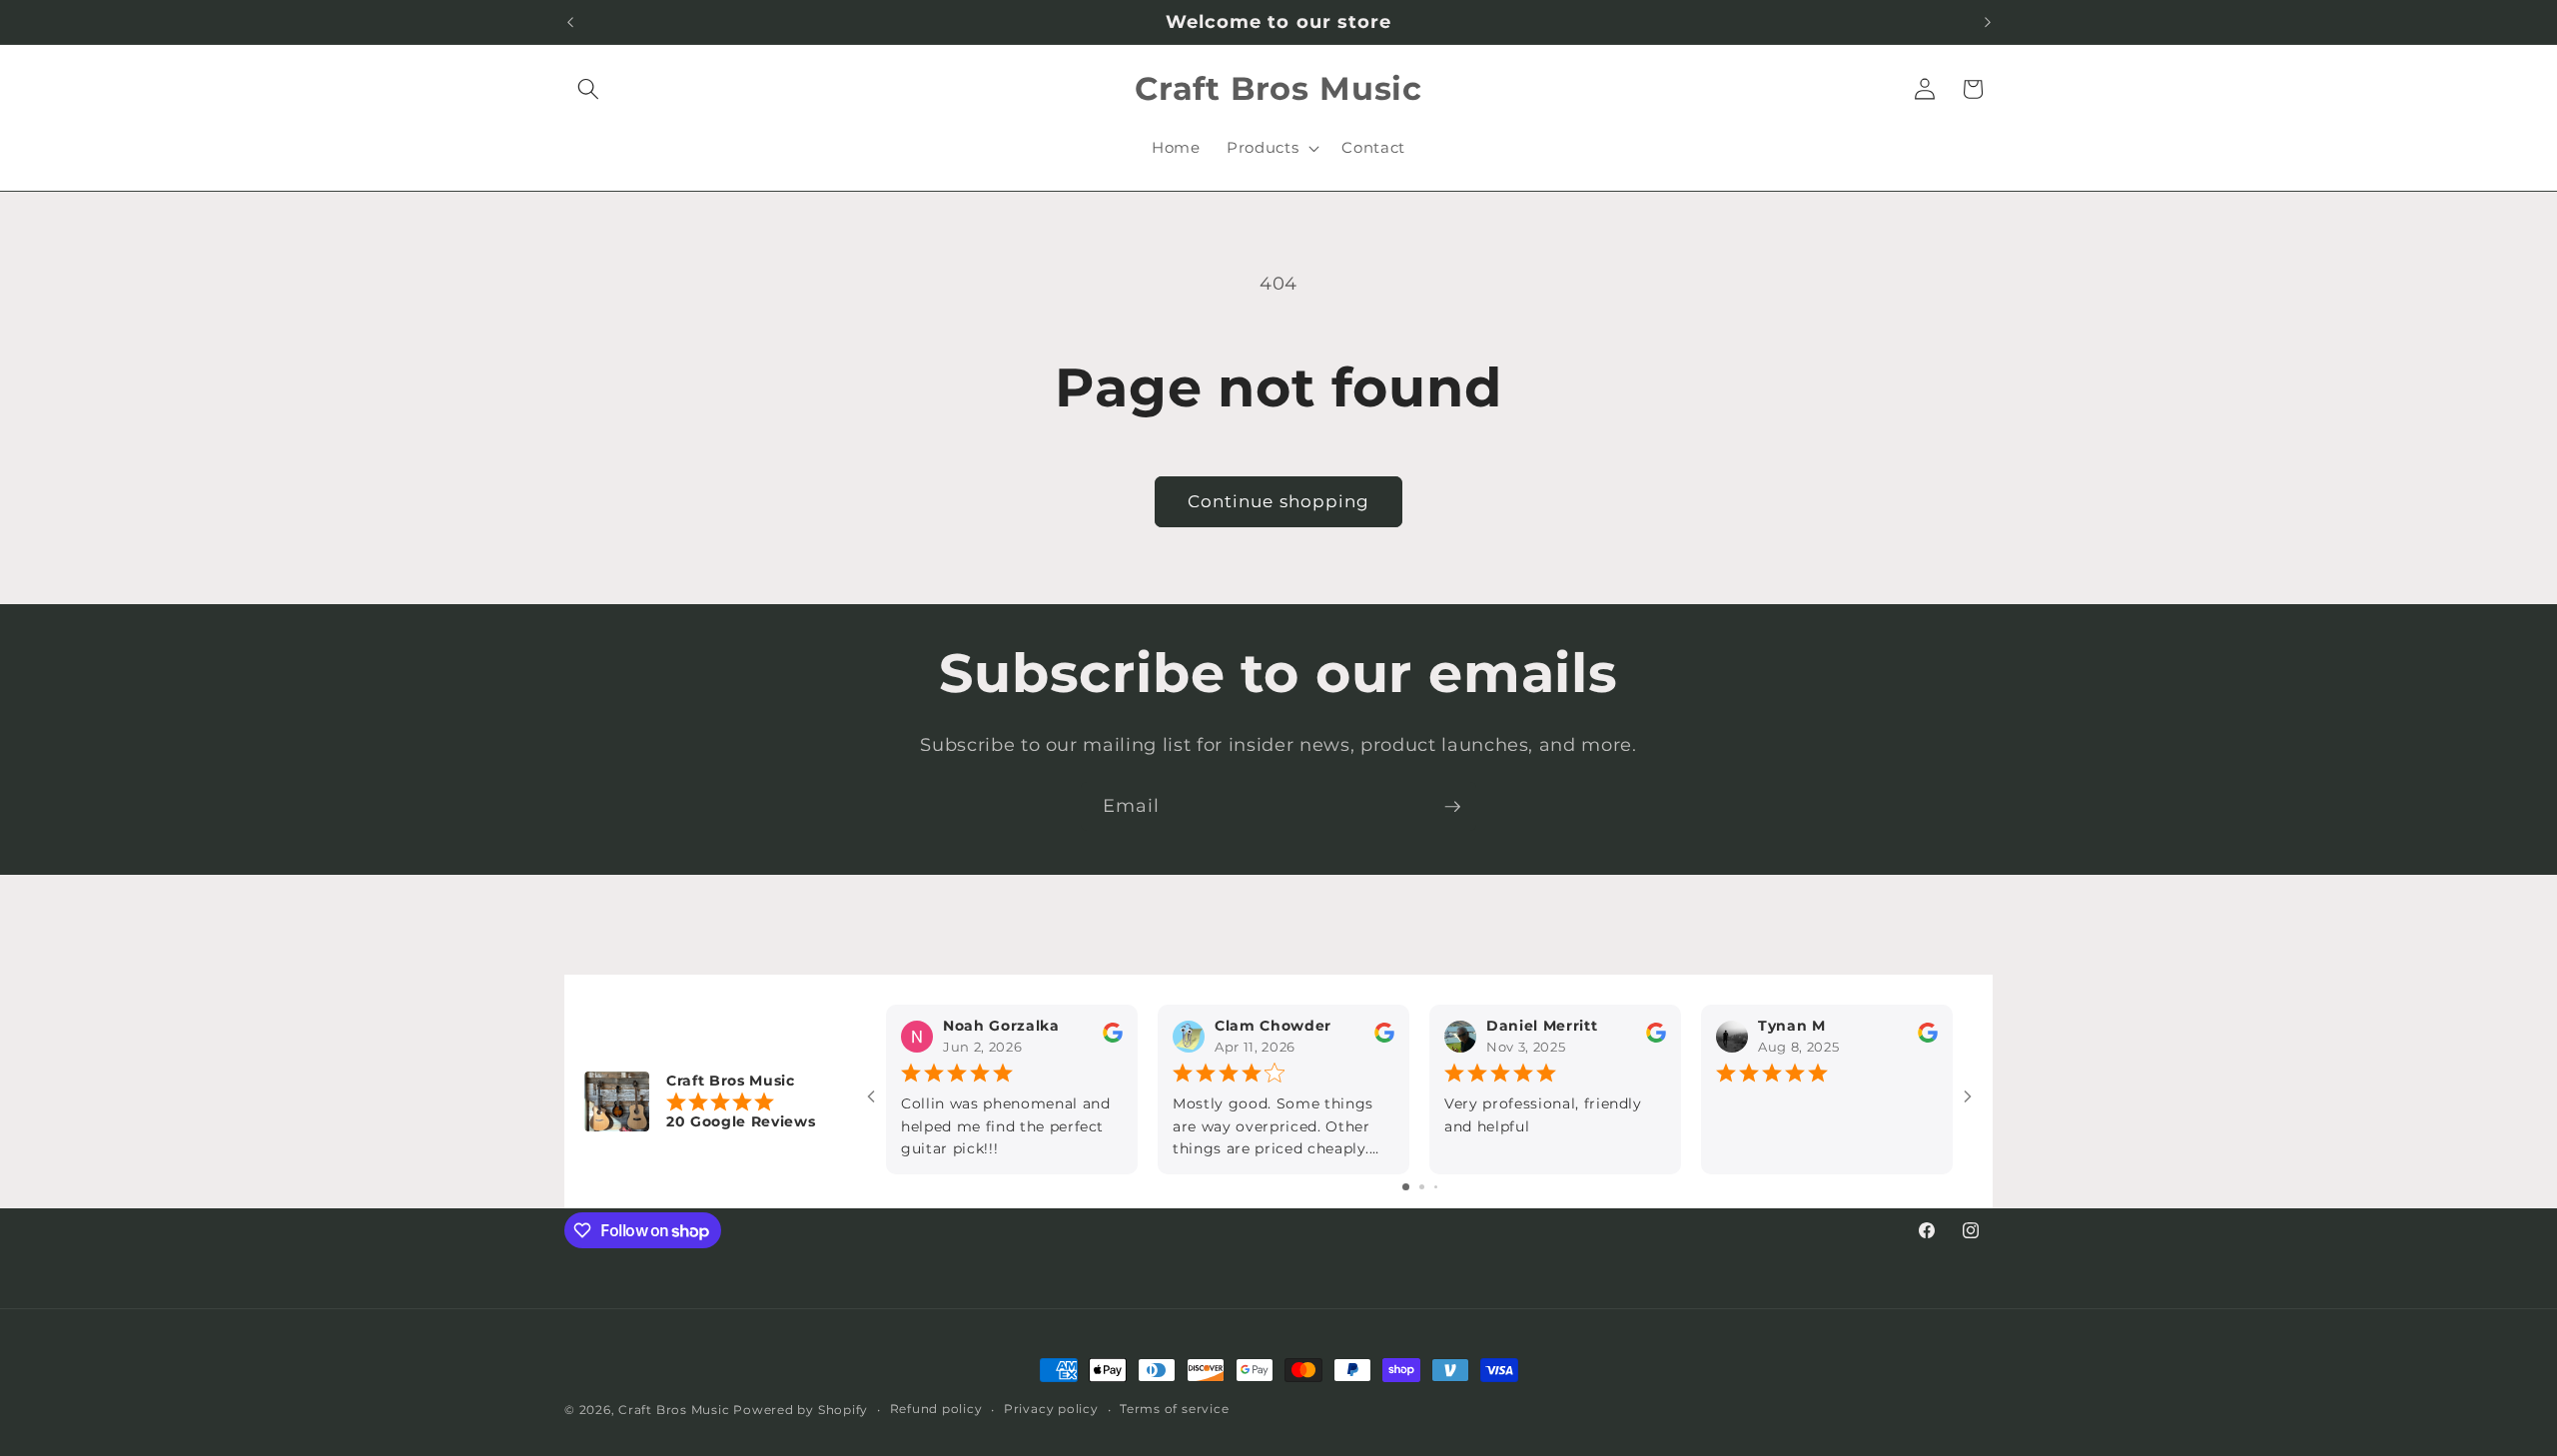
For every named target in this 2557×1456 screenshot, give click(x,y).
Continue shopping (1279, 501)
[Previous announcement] (570, 22)
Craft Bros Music (674, 1410)
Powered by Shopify (801, 1410)
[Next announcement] (1988, 22)
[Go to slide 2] (1422, 1187)
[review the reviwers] (1113, 1039)
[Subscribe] (1452, 807)
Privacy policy (1051, 1409)
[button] (588, 89)
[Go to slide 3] (1436, 1187)
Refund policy (936, 1409)
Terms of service (1174, 1409)
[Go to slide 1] (1406, 1187)
